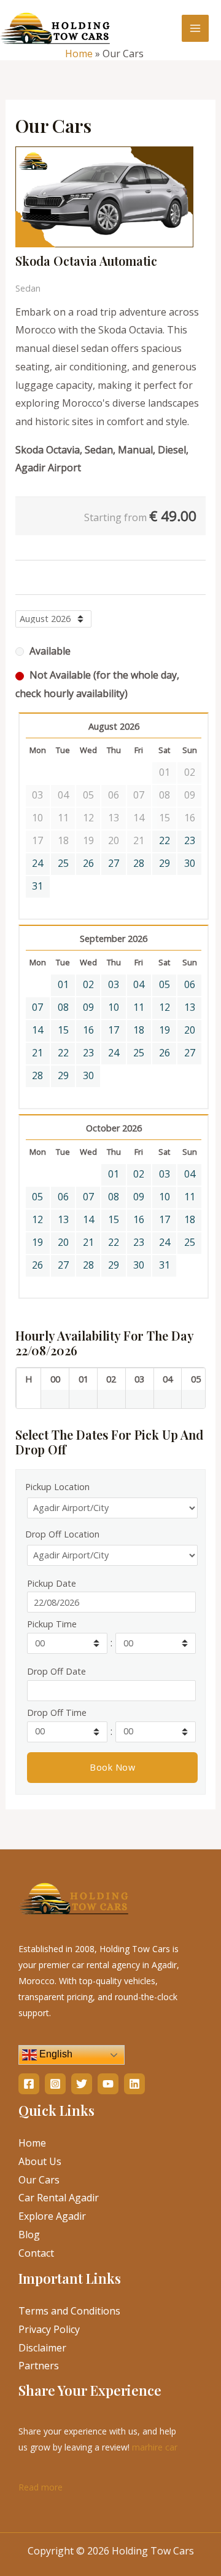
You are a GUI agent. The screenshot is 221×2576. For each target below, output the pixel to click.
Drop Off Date (56, 1671)
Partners (39, 2366)
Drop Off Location (62, 1534)
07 (37, 1007)
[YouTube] (108, 2084)
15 (63, 1030)
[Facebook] (29, 2084)
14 (37, 1030)
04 (139, 984)
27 (114, 863)
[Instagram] (55, 2084)
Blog (29, 2235)
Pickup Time (52, 1624)
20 (190, 1030)
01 (63, 984)
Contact (36, 2253)
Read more (41, 2486)
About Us (40, 2161)
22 (165, 840)
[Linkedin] (134, 2084)
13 (190, 1007)
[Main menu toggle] (195, 28)
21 (37, 1053)
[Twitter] (82, 2084)
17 (114, 1030)
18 (139, 1030)
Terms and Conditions (69, 2311)
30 (190, 863)
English (55, 2055)
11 (139, 1007)
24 (37, 863)
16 (88, 1030)
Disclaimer (42, 2348)
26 (88, 863)
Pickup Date (52, 1583)
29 (165, 863)
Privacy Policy (49, 2329)
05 (165, 984)
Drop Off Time (57, 1713)
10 (114, 1007)
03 (114, 984)
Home (79, 54)
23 (190, 840)
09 (88, 1007)
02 (88, 984)
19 (165, 1030)
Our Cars (39, 2180)
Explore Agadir (52, 2216)
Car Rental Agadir (59, 2198)
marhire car (155, 2447)
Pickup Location (57, 1487)
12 (165, 1007)
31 (37, 886)
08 (63, 1007)
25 (63, 863)
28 (139, 863)
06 (190, 984)
